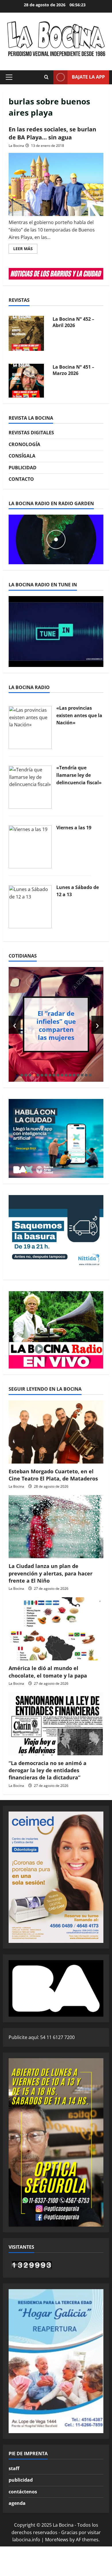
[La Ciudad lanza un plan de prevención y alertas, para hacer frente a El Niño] (56, 1527)
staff (14, 2468)
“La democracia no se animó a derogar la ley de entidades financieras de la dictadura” (48, 1770)
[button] (9, 77)
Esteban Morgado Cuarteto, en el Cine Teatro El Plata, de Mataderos (53, 1475)
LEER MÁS (25, 250)
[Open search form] (46, 77)
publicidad (21, 2480)
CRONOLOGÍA (24, 444)
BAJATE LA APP (88, 77)
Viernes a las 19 (74, 828)
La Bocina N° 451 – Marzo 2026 (73, 370)
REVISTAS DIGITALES (31, 433)
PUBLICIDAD (23, 468)
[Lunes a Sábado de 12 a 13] (30, 906)
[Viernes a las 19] (30, 847)
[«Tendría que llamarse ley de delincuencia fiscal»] (30, 787)
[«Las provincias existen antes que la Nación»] (30, 727)
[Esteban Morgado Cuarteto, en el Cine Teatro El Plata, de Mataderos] (56, 1432)
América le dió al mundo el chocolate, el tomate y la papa (48, 1672)
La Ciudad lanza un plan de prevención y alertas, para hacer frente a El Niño (51, 1573)
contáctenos (23, 2492)
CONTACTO (21, 479)
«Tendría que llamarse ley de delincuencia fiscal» (79, 775)
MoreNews (57, 2540)
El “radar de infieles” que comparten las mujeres (56, 1025)
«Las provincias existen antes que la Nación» (79, 715)
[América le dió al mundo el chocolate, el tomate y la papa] (56, 1629)
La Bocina (16, 146)
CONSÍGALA (22, 456)
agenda (17, 2503)
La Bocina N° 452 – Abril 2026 (73, 322)
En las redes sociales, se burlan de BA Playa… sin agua (52, 133)
